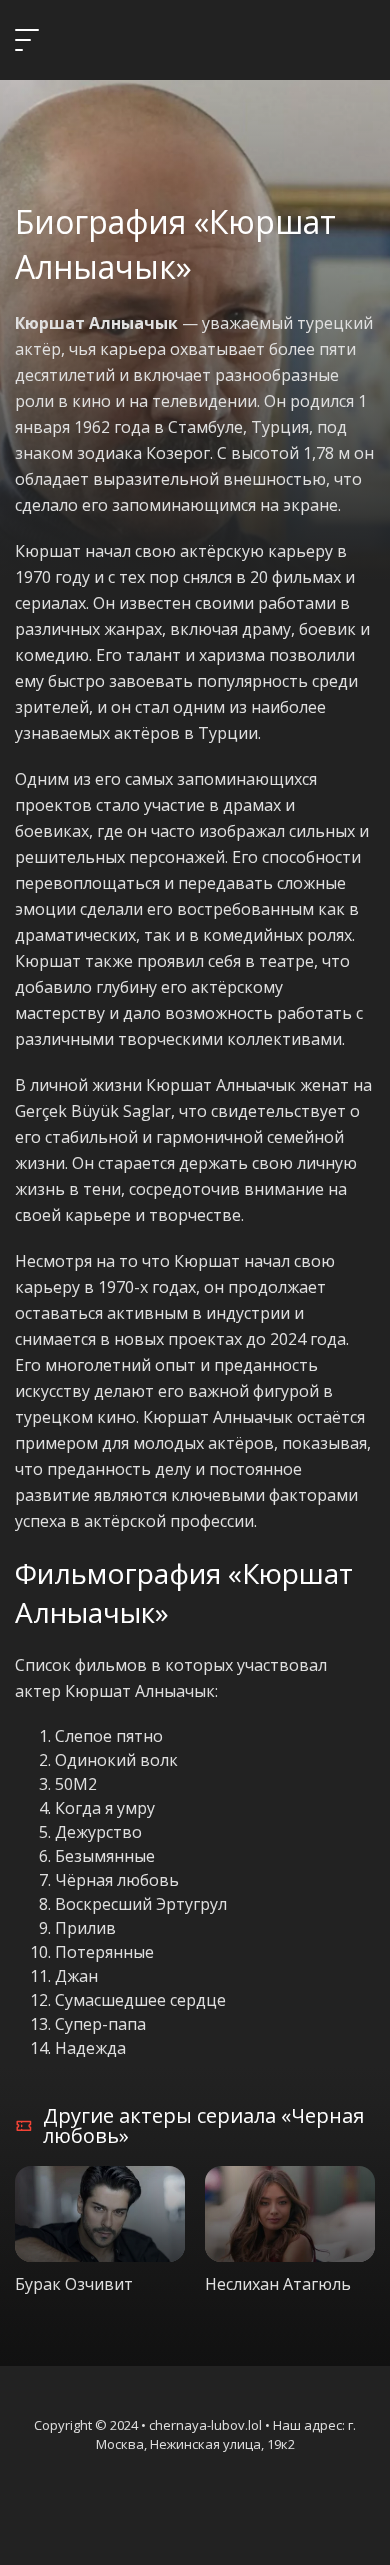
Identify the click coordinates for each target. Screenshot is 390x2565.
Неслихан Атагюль (278, 2284)
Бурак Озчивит (74, 2284)
